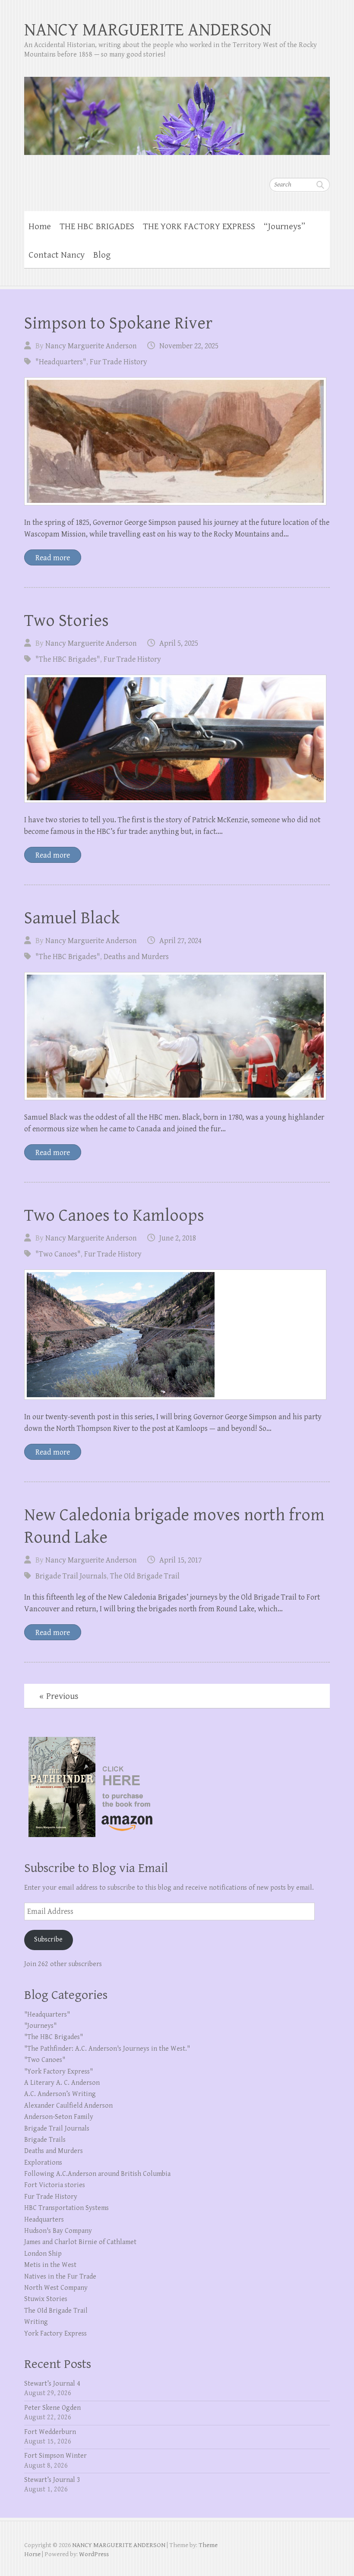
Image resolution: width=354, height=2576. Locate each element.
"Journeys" (40, 2026)
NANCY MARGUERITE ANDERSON (148, 30)
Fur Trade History (119, 362)
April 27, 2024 (180, 941)
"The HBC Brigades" (68, 659)
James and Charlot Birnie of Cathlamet (80, 2242)
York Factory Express (55, 2334)
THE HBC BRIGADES (97, 227)
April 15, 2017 (180, 1560)
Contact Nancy (57, 255)
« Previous (59, 1696)
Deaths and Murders (136, 957)
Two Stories (66, 621)
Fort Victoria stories (55, 2185)
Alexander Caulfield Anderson (68, 2106)
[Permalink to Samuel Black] (175, 1036)
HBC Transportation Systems (66, 2208)
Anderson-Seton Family (59, 2117)
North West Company (56, 2288)
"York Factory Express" (58, 2072)
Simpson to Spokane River (118, 323)
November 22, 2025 (189, 346)
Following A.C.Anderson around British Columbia (97, 2174)
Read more (53, 558)
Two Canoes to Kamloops (114, 1215)
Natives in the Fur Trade (60, 2277)
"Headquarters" (61, 362)
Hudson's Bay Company (58, 2231)
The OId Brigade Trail (145, 1576)
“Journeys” (284, 227)
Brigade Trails (45, 2140)
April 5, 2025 (179, 643)
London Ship (43, 2254)
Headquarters (44, 2220)
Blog (102, 255)
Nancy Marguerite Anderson (91, 346)
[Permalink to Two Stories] (175, 739)
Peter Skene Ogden (52, 2408)
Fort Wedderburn (50, 2432)
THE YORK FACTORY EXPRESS (199, 227)
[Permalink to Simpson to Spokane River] (175, 441)
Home (40, 227)
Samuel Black (72, 918)
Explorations (43, 2163)
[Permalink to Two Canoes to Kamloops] (175, 1335)
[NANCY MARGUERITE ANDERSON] (177, 110)
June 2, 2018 (178, 1238)
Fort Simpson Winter (55, 2456)
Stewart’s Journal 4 (52, 2384)
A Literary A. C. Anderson (62, 2083)
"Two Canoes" (58, 1254)
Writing (36, 2322)
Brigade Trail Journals (71, 1576)
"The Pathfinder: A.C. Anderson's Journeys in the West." (107, 2049)
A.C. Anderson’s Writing (60, 2094)
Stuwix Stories (46, 2299)
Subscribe (48, 1940)
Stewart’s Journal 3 (52, 2480)
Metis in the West (50, 2265)
